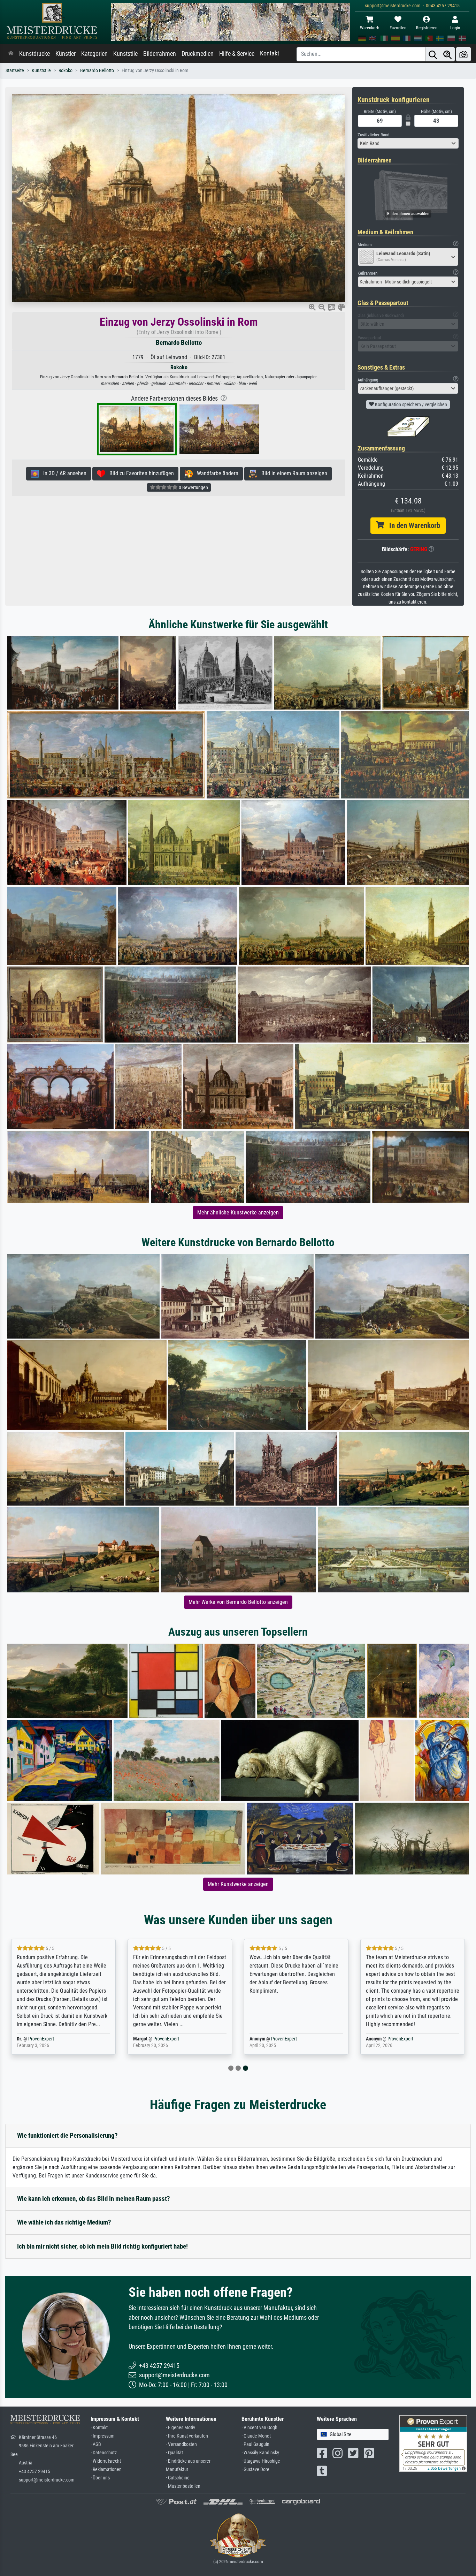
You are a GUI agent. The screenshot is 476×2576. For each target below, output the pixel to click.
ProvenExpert (54, 2039)
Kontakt (270, 53)
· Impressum (103, 2436)
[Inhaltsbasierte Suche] (447, 54)
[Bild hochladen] (463, 54)
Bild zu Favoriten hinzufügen (140, 473)
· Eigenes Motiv (181, 2428)
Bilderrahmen (160, 54)
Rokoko (66, 71)
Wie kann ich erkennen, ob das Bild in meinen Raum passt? (94, 2199)
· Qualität (174, 2453)
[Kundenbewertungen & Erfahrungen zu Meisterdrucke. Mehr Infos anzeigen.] (433, 2443)
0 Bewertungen (193, 487)
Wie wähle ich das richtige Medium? (64, 2222)
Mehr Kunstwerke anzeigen (238, 1884)
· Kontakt (99, 2428)
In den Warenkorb (412, 525)
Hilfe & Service (237, 54)
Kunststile (125, 54)
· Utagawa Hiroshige (261, 2461)
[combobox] (408, 143)
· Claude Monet (256, 2436)
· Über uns (100, 2478)
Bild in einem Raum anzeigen (292, 473)
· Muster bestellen (183, 2486)
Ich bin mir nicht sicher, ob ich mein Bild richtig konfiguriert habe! (102, 2246)
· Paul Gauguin (255, 2444)
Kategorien (94, 54)
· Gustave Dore (255, 2469)
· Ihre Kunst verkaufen (187, 2436)
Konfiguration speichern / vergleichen (410, 404)
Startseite (15, 71)
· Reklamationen (106, 2469)
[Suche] (433, 54)
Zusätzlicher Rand (373, 135)
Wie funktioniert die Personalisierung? (67, 2135)
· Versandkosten (181, 2444)
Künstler (66, 54)
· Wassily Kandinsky (260, 2453)
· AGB (96, 2444)
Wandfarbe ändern (216, 473)
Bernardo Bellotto (97, 71)
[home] (11, 54)
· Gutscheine (178, 2478)
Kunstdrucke (34, 54)
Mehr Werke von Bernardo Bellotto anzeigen (238, 1602)
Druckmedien (198, 54)
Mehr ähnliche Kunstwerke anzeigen (238, 1213)
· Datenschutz (104, 2453)
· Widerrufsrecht (106, 2461)
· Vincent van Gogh (259, 2428)
